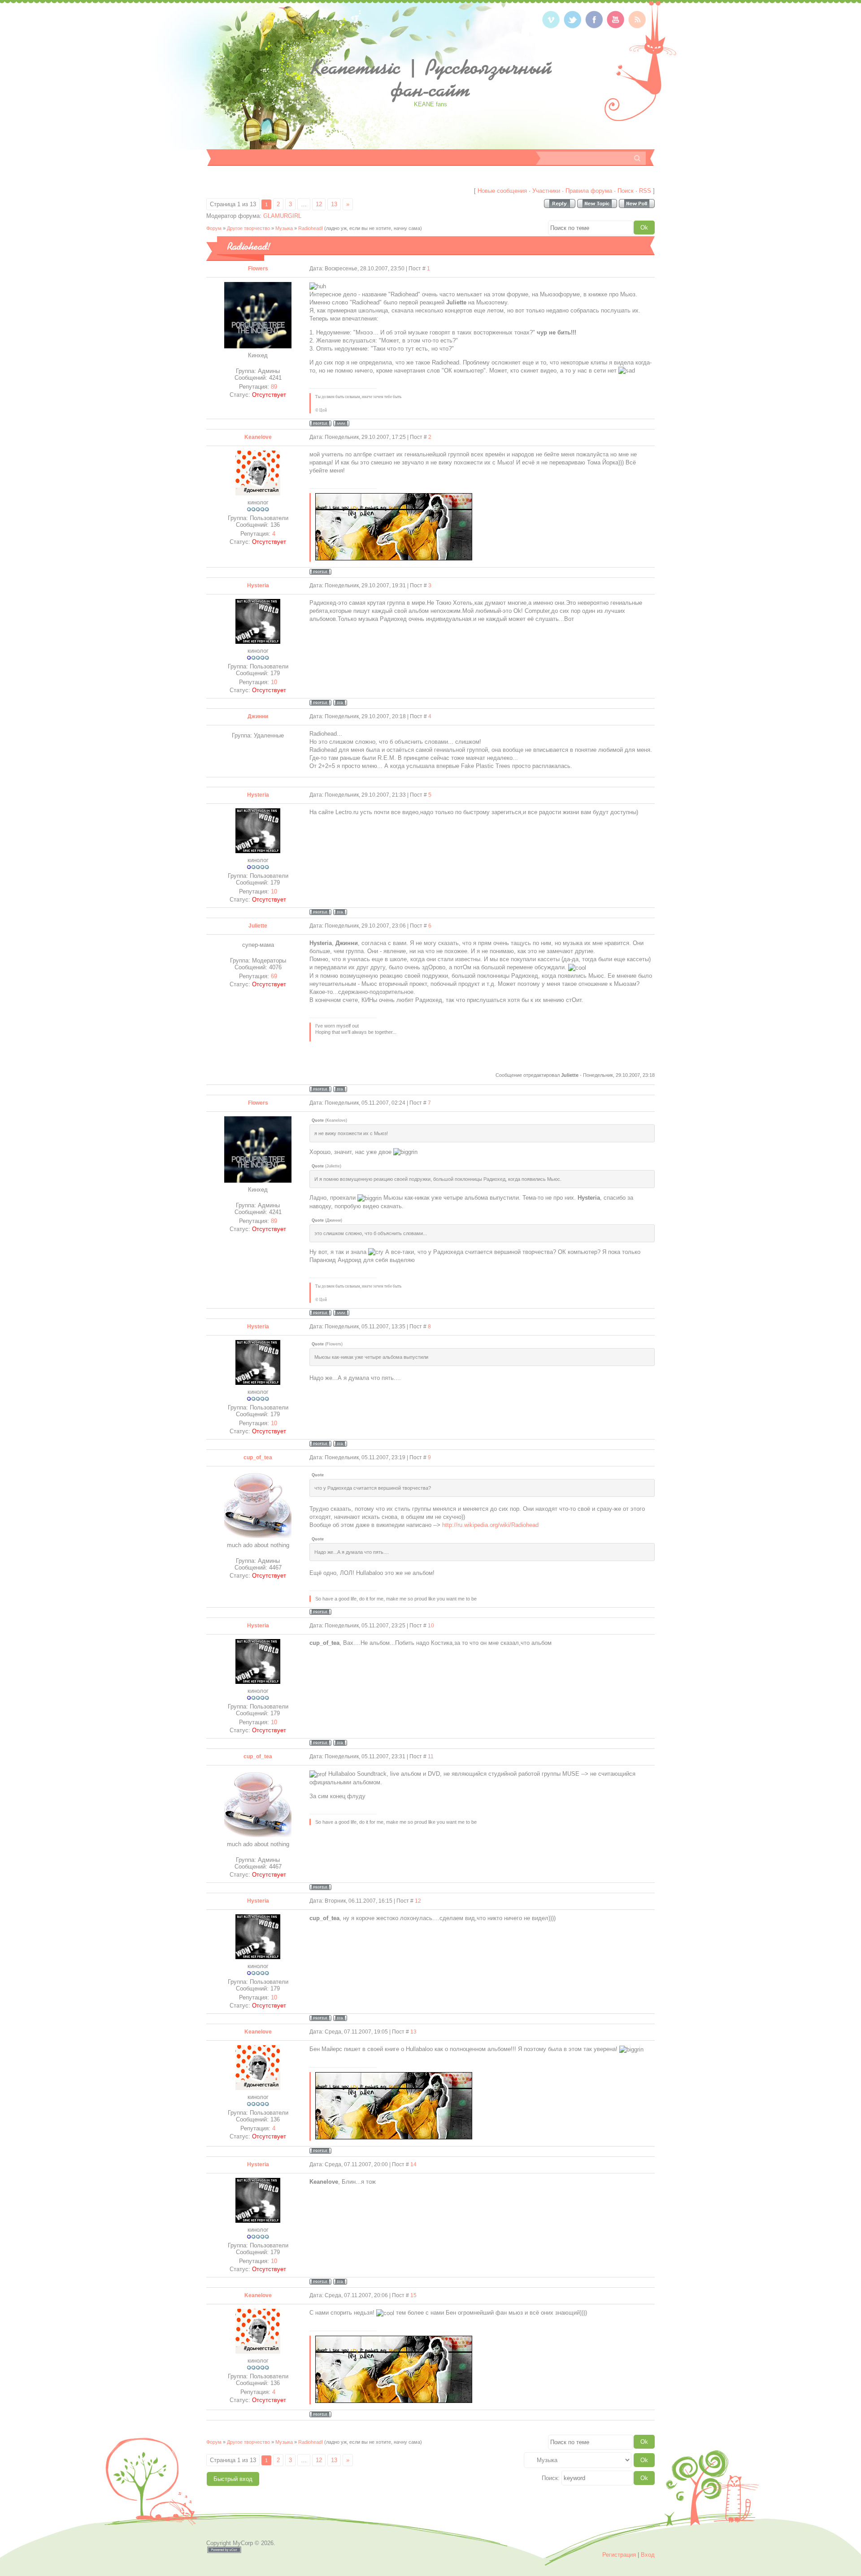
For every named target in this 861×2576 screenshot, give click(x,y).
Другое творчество (248, 228)
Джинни (258, 716)
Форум (214, 228)
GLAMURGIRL (282, 216)
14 (413, 2164)
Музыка (284, 228)
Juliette (258, 926)
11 (431, 1756)
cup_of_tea (258, 1457)
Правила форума (589, 191)
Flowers (258, 269)
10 (431, 1626)
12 (319, 204)
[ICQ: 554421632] (340, 1089)
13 (334, 204)
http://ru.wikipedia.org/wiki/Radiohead (490, 1525)
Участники (546, 191)
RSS (645, 191)
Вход (648, 2555)
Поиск (626, 191)
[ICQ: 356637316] (340, 703)
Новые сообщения (502, 191)
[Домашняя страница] (341, 423)
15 (413, 2295)
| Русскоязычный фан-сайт (431, 78)
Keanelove (258, 437)
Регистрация (619, 2555)
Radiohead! (311, 228)
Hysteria (258, 585)
